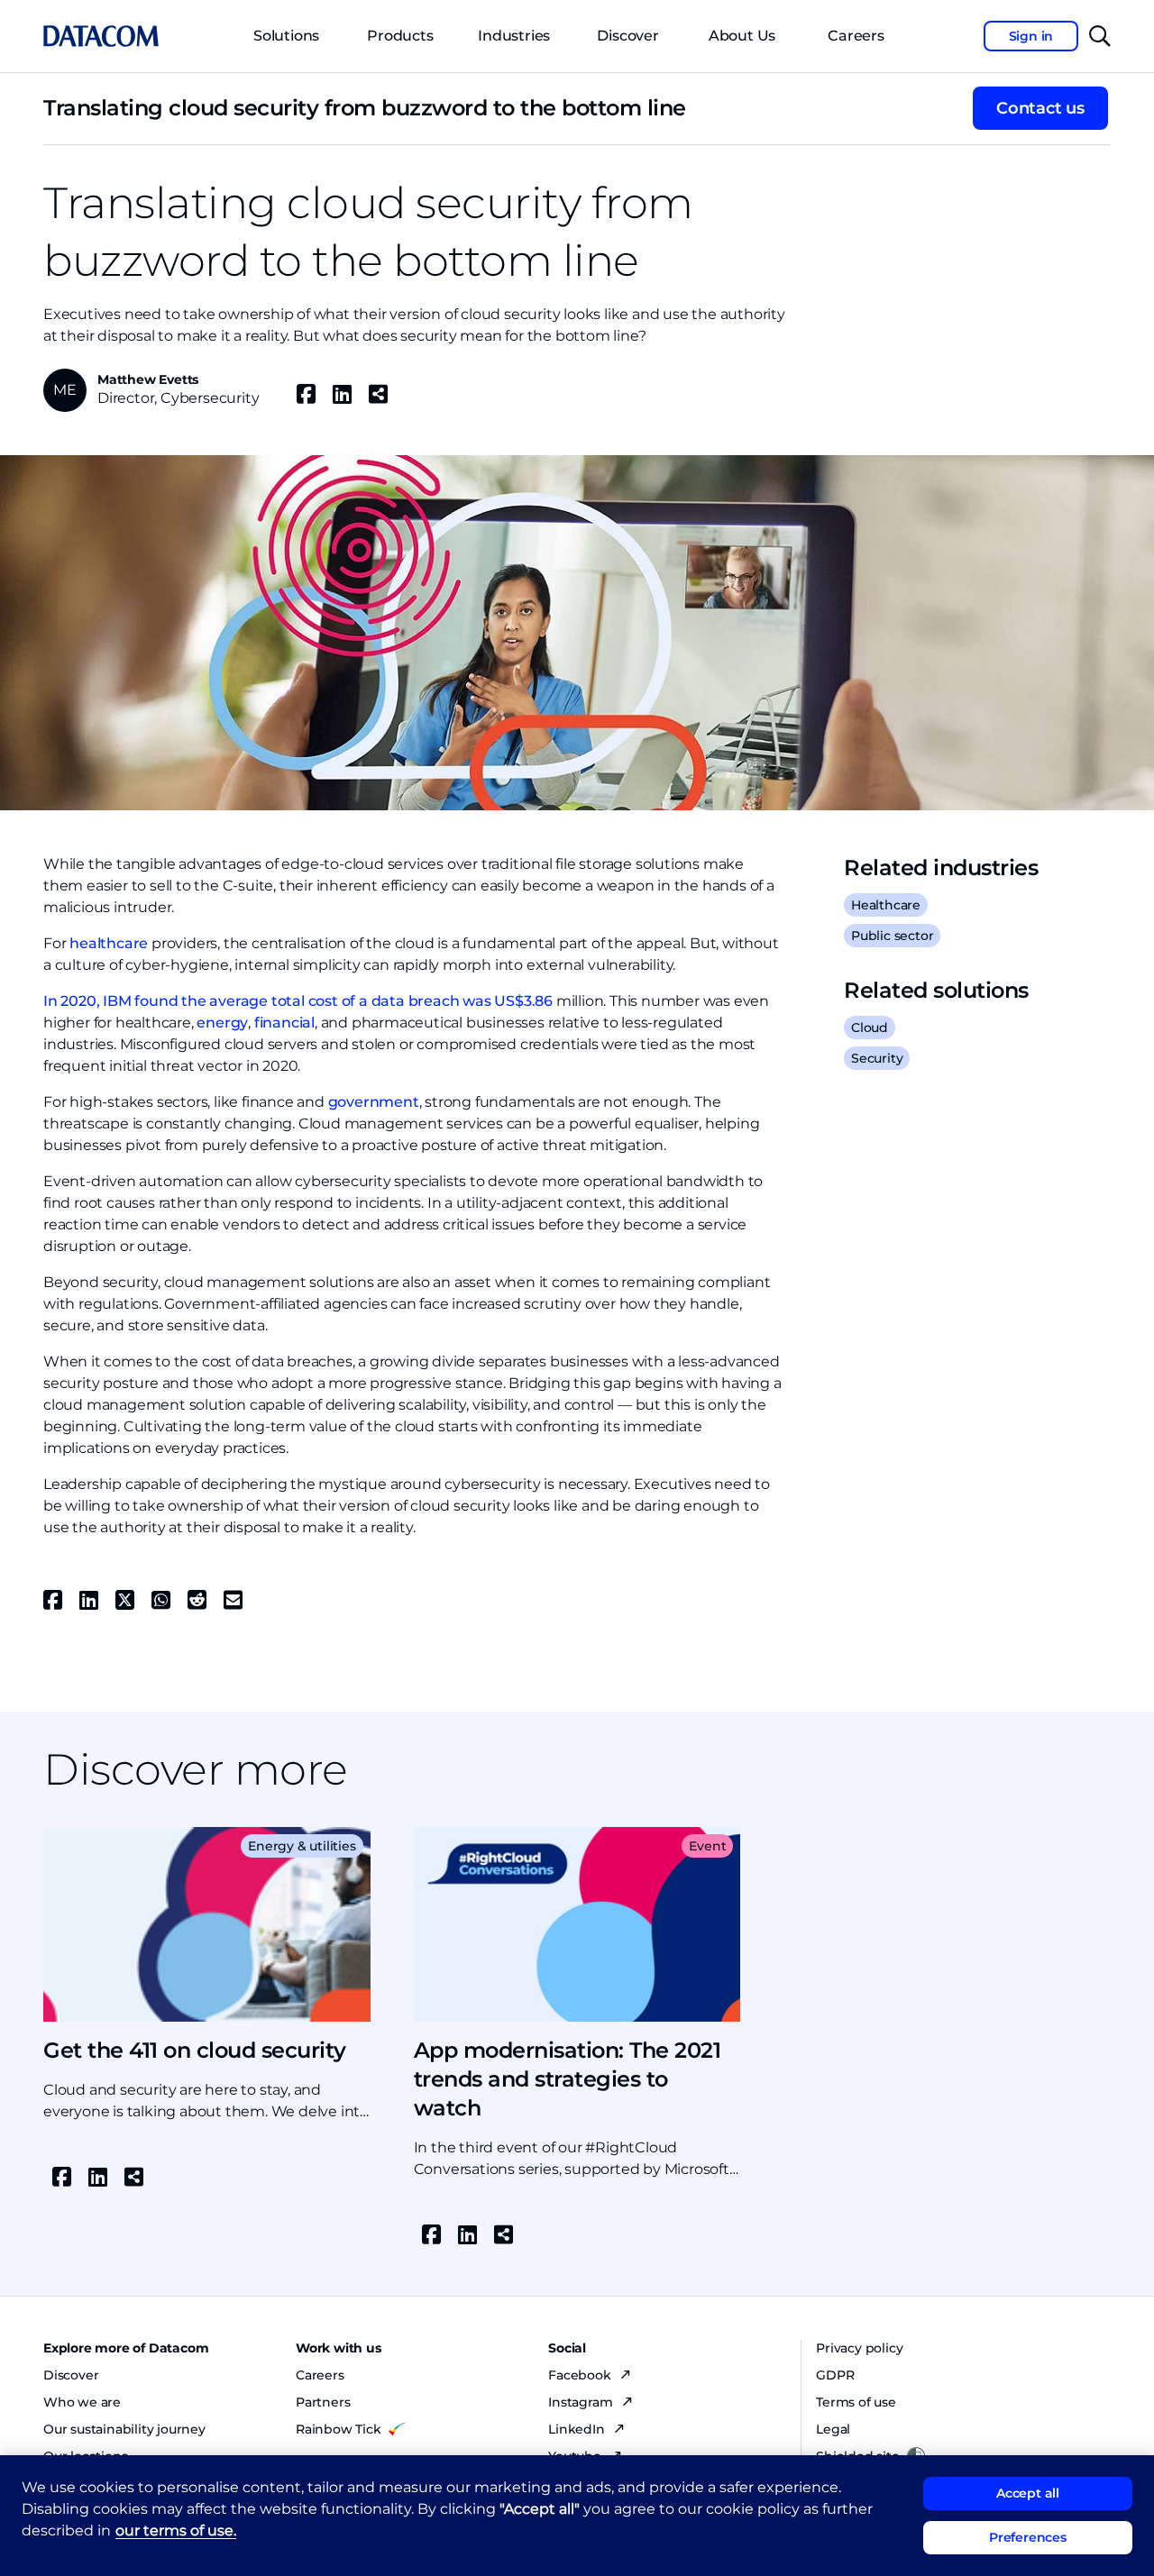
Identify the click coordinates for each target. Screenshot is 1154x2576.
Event (707, 1846)
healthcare (109, 943)
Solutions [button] (286, 36)
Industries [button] (514, 36)
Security (877, 1058)
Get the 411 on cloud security (195, 2050)
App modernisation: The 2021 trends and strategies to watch (568, 2079)
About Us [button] (742, 36)
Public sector (892, 936)
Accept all (1028, 2493)
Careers (320, 2375)
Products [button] (400, 36)
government (374, 1102)
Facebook (581, 2375)
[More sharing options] (378, 394)
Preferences (1028, 2537)
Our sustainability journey (124, 2429)
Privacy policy (859, 2348)
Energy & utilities (302, 1846)
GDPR (835, 2375)
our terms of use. (176, 2530)
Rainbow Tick (339, 2429)
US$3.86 (523, 1001)
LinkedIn (578, 2429)
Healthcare (886, 905)
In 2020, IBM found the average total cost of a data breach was (269, 1001)
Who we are (82, 2402)
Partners (323, 2402)
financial (284, 1023)
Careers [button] (856, 36)
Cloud (870, 1028)
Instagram (582, 2402)
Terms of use (856, 2402)
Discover (627, 36)
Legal (833, 2429)
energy (222, 1023)
